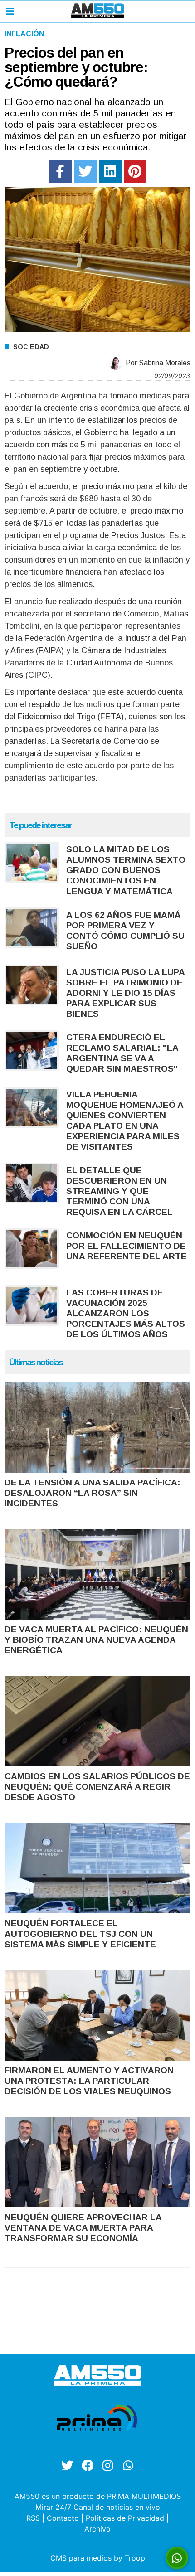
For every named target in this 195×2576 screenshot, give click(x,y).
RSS (33, 2518)
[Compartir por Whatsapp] (177, 2558)
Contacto (63, 2518)
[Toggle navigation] (10, 11)
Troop (135, 2558)
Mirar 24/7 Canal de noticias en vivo (98, 2507)
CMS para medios (81, 2558)
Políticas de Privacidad (125, 2518)
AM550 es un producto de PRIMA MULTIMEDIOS (98, 2496)
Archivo (97, 2529)
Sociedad (31, 347)
